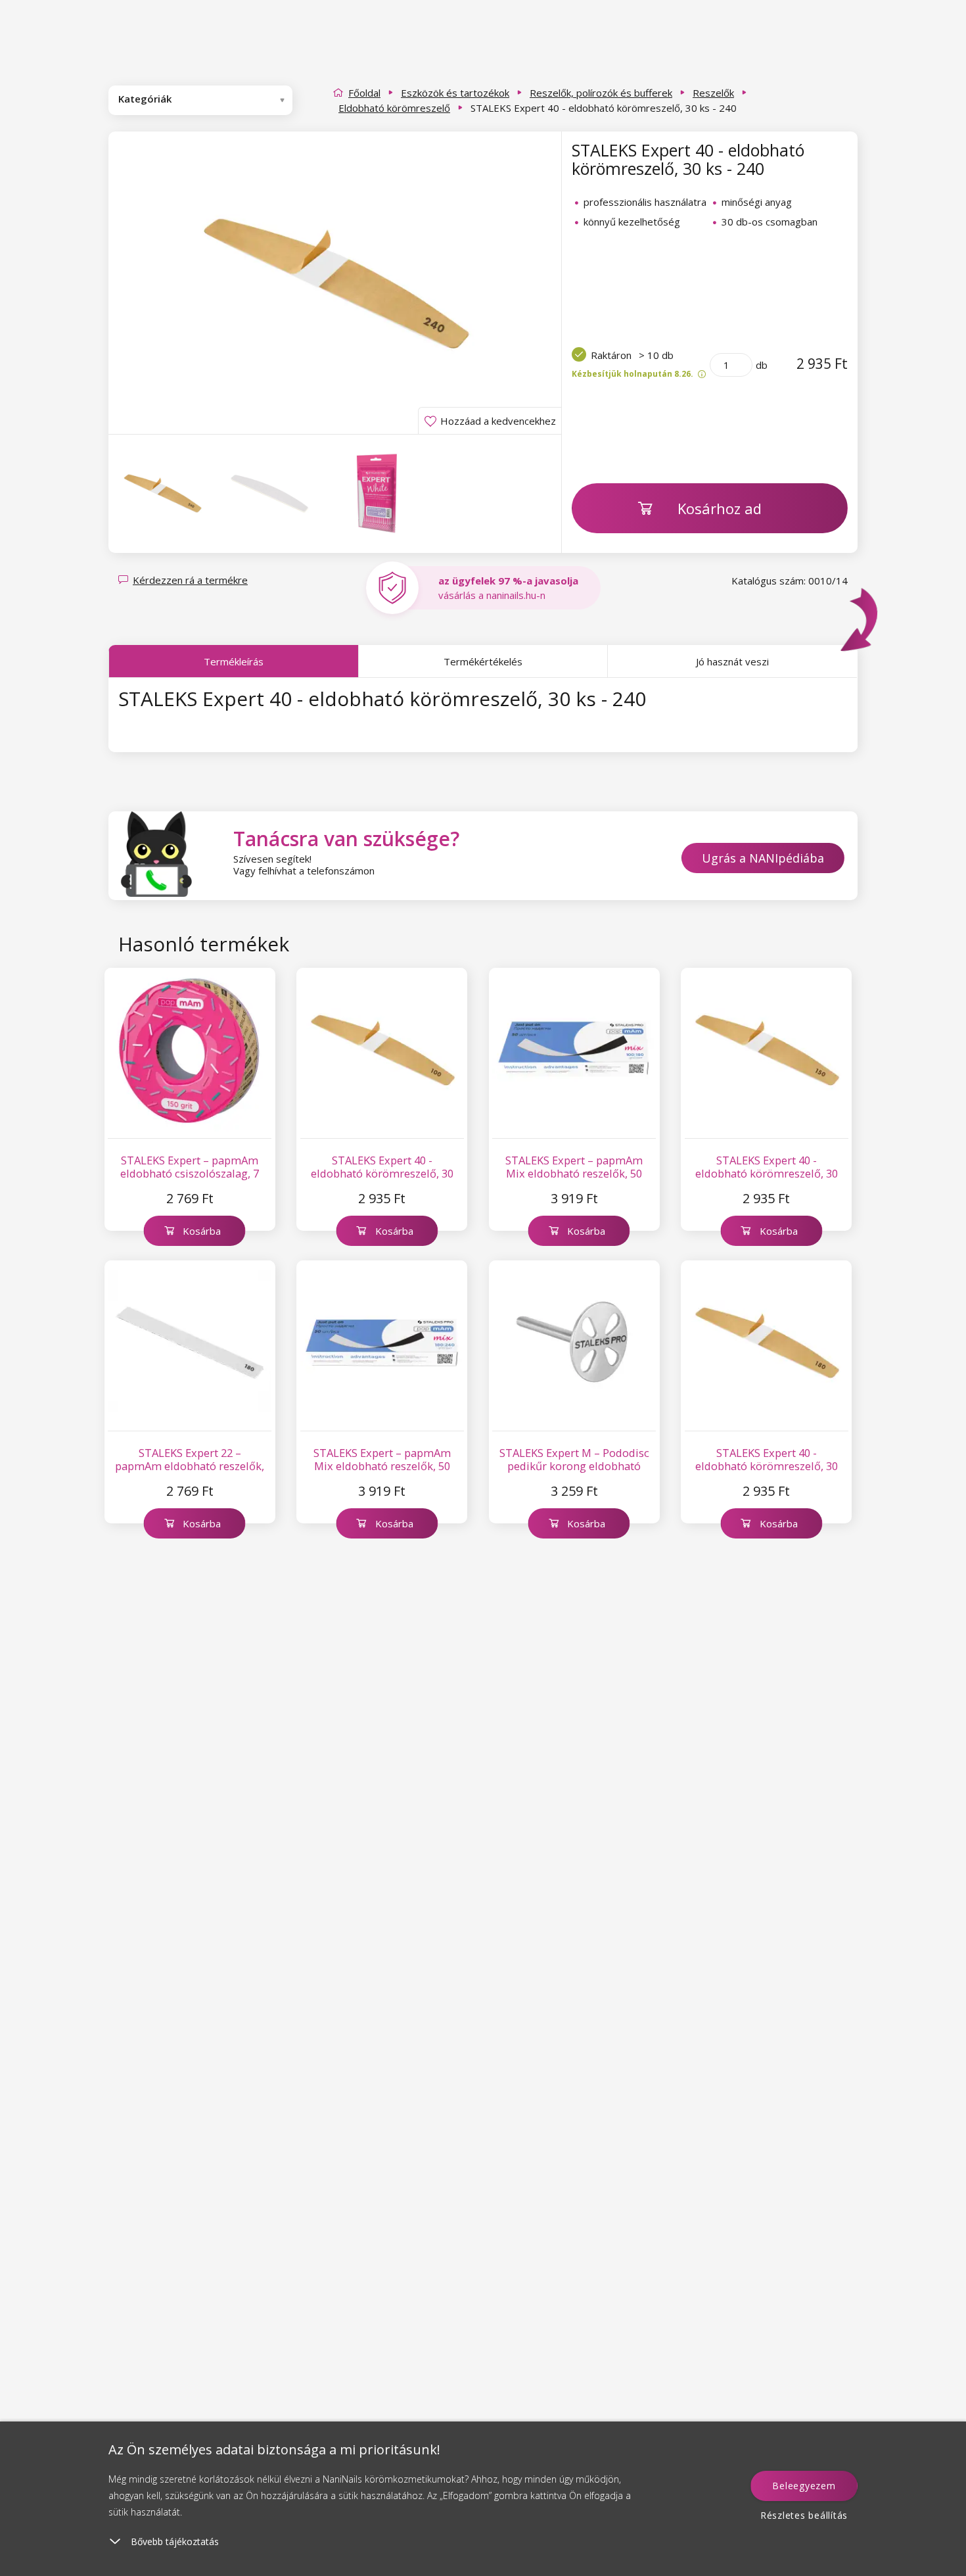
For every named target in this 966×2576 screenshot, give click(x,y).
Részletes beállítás (804, 2515)
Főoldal (364, 93)
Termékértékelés (483, 661)
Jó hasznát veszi (732, 661)
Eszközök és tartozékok (455, 93)
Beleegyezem (804, 2486)
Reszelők (713, 93)
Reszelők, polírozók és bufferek (601, 93)
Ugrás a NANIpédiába (763, 858)
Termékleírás (234, 661)
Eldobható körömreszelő (394, 108)
